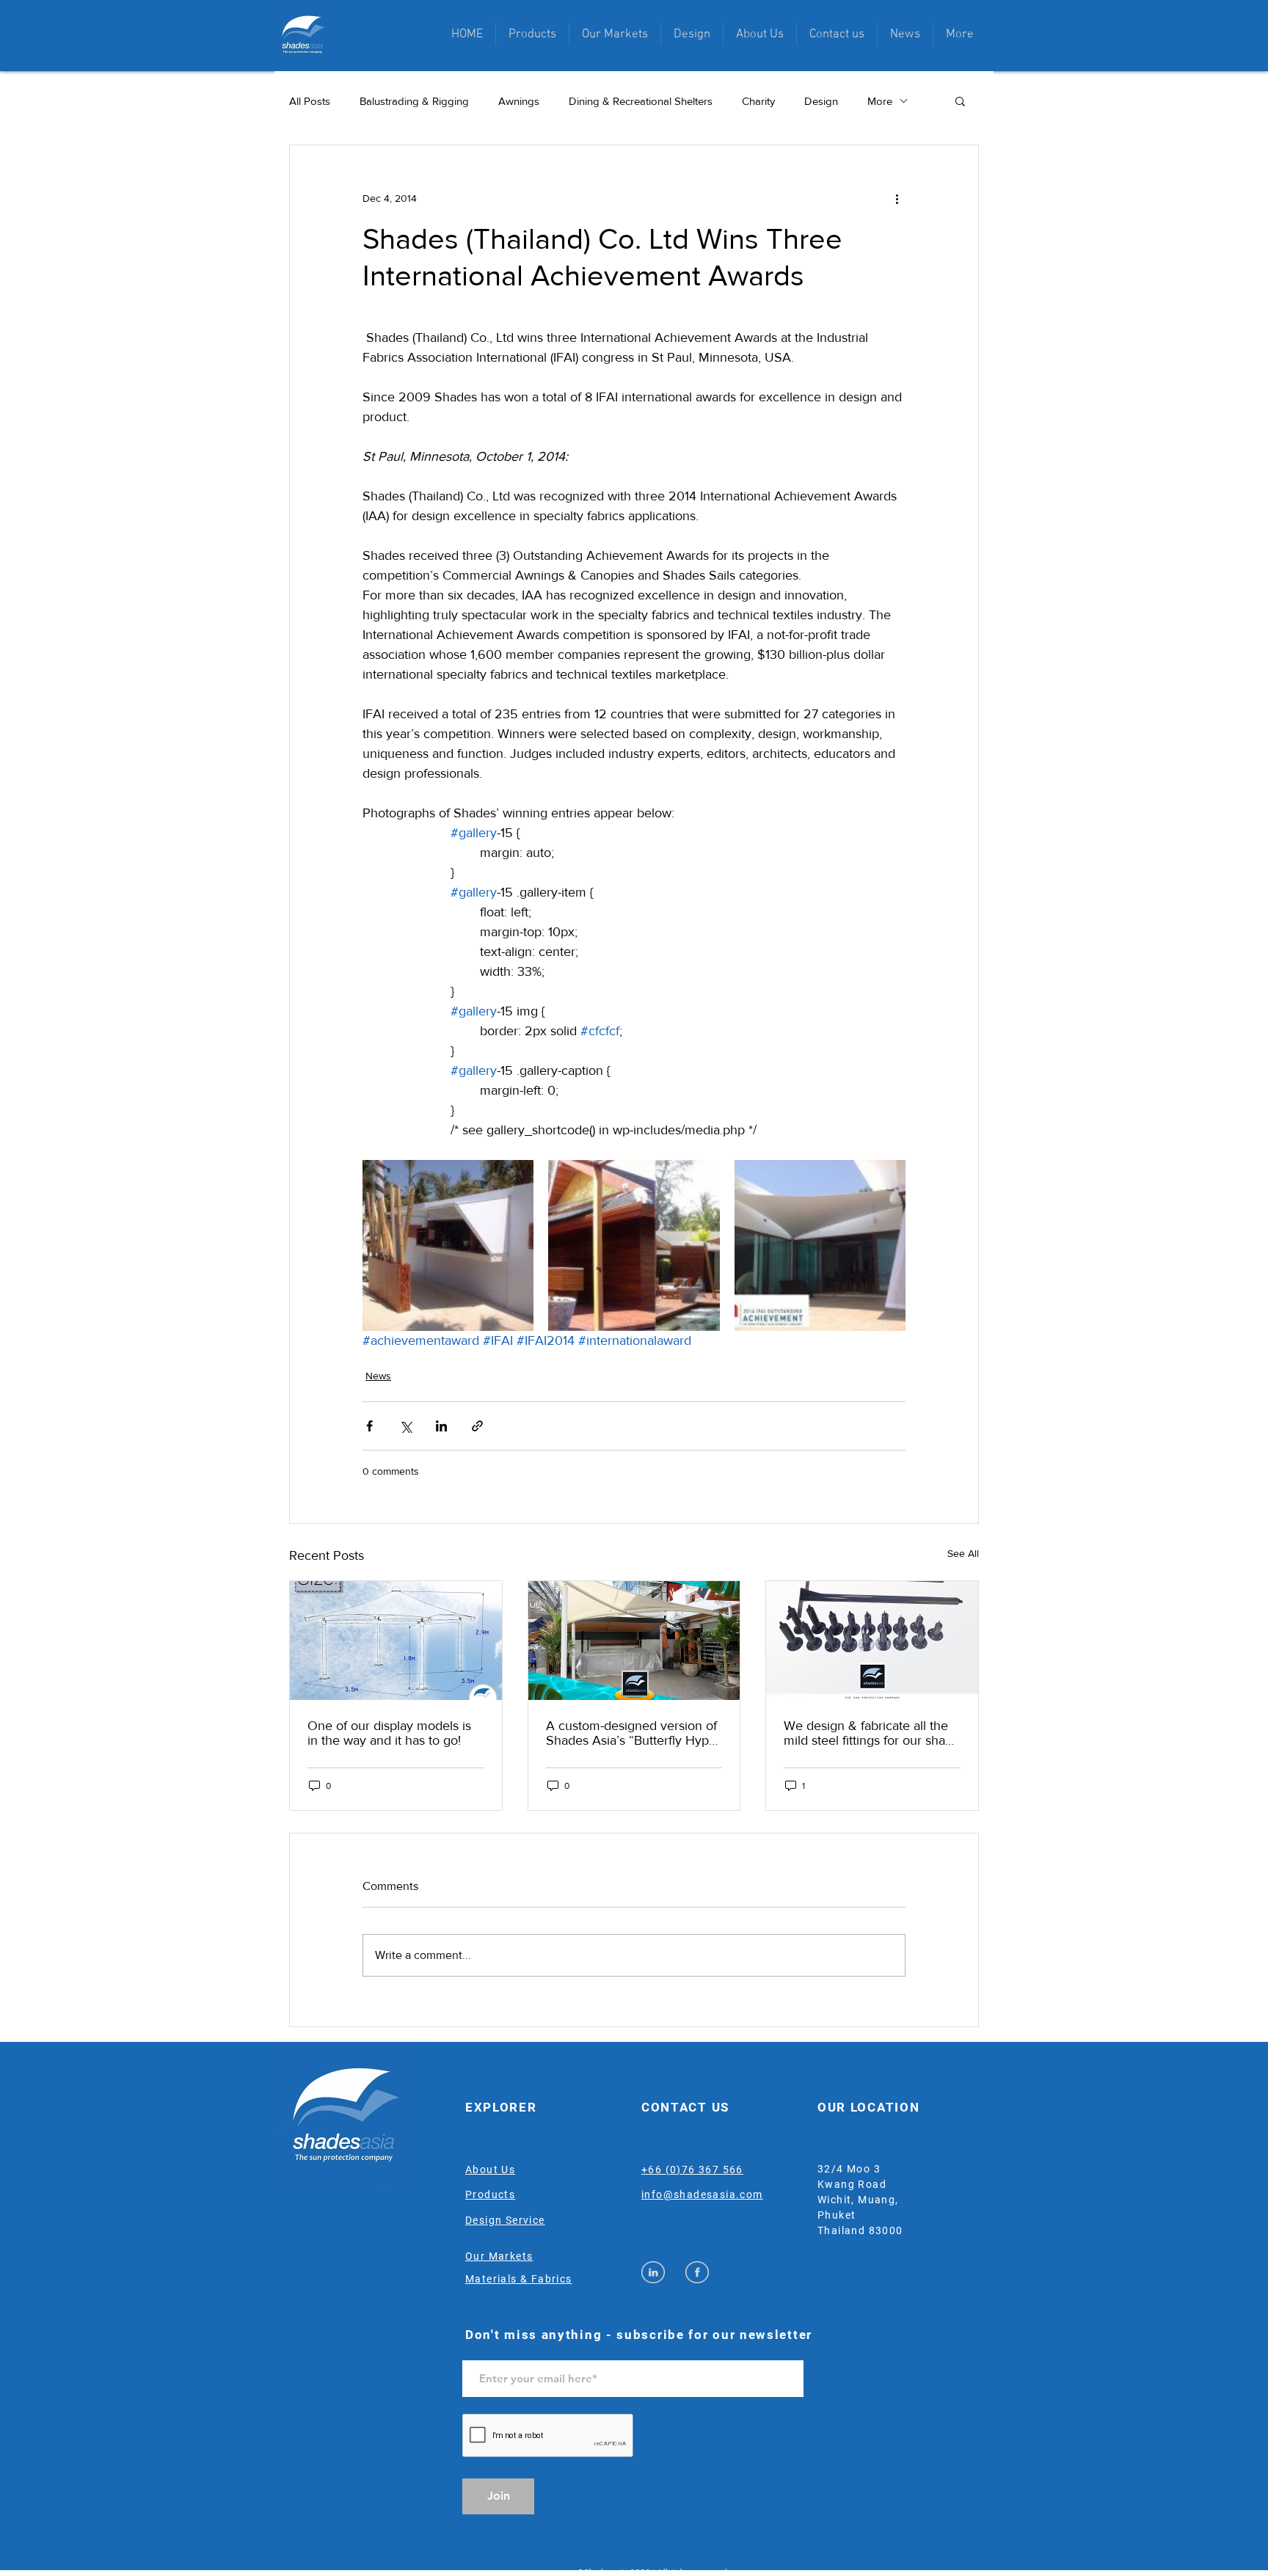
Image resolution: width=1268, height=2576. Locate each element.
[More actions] (897, 198)
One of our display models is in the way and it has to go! (389, 1733)
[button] (532, 34)
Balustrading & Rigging (414, 101)
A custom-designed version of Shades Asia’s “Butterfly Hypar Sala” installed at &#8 (633, 1733)
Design (821, 101)
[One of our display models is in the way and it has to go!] (396, 1641)
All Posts (310, 101)
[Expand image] (448, 1245)
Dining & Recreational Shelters (641, 101)
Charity (758, 101)
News (378, 1376)
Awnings (519, 101)
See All (963, 1553)
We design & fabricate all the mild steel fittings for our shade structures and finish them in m (872, 1733)
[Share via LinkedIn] (441, 1426)
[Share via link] (477, 1426)
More (880, 101)
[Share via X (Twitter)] (405, 1426)
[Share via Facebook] (369, 1426)
